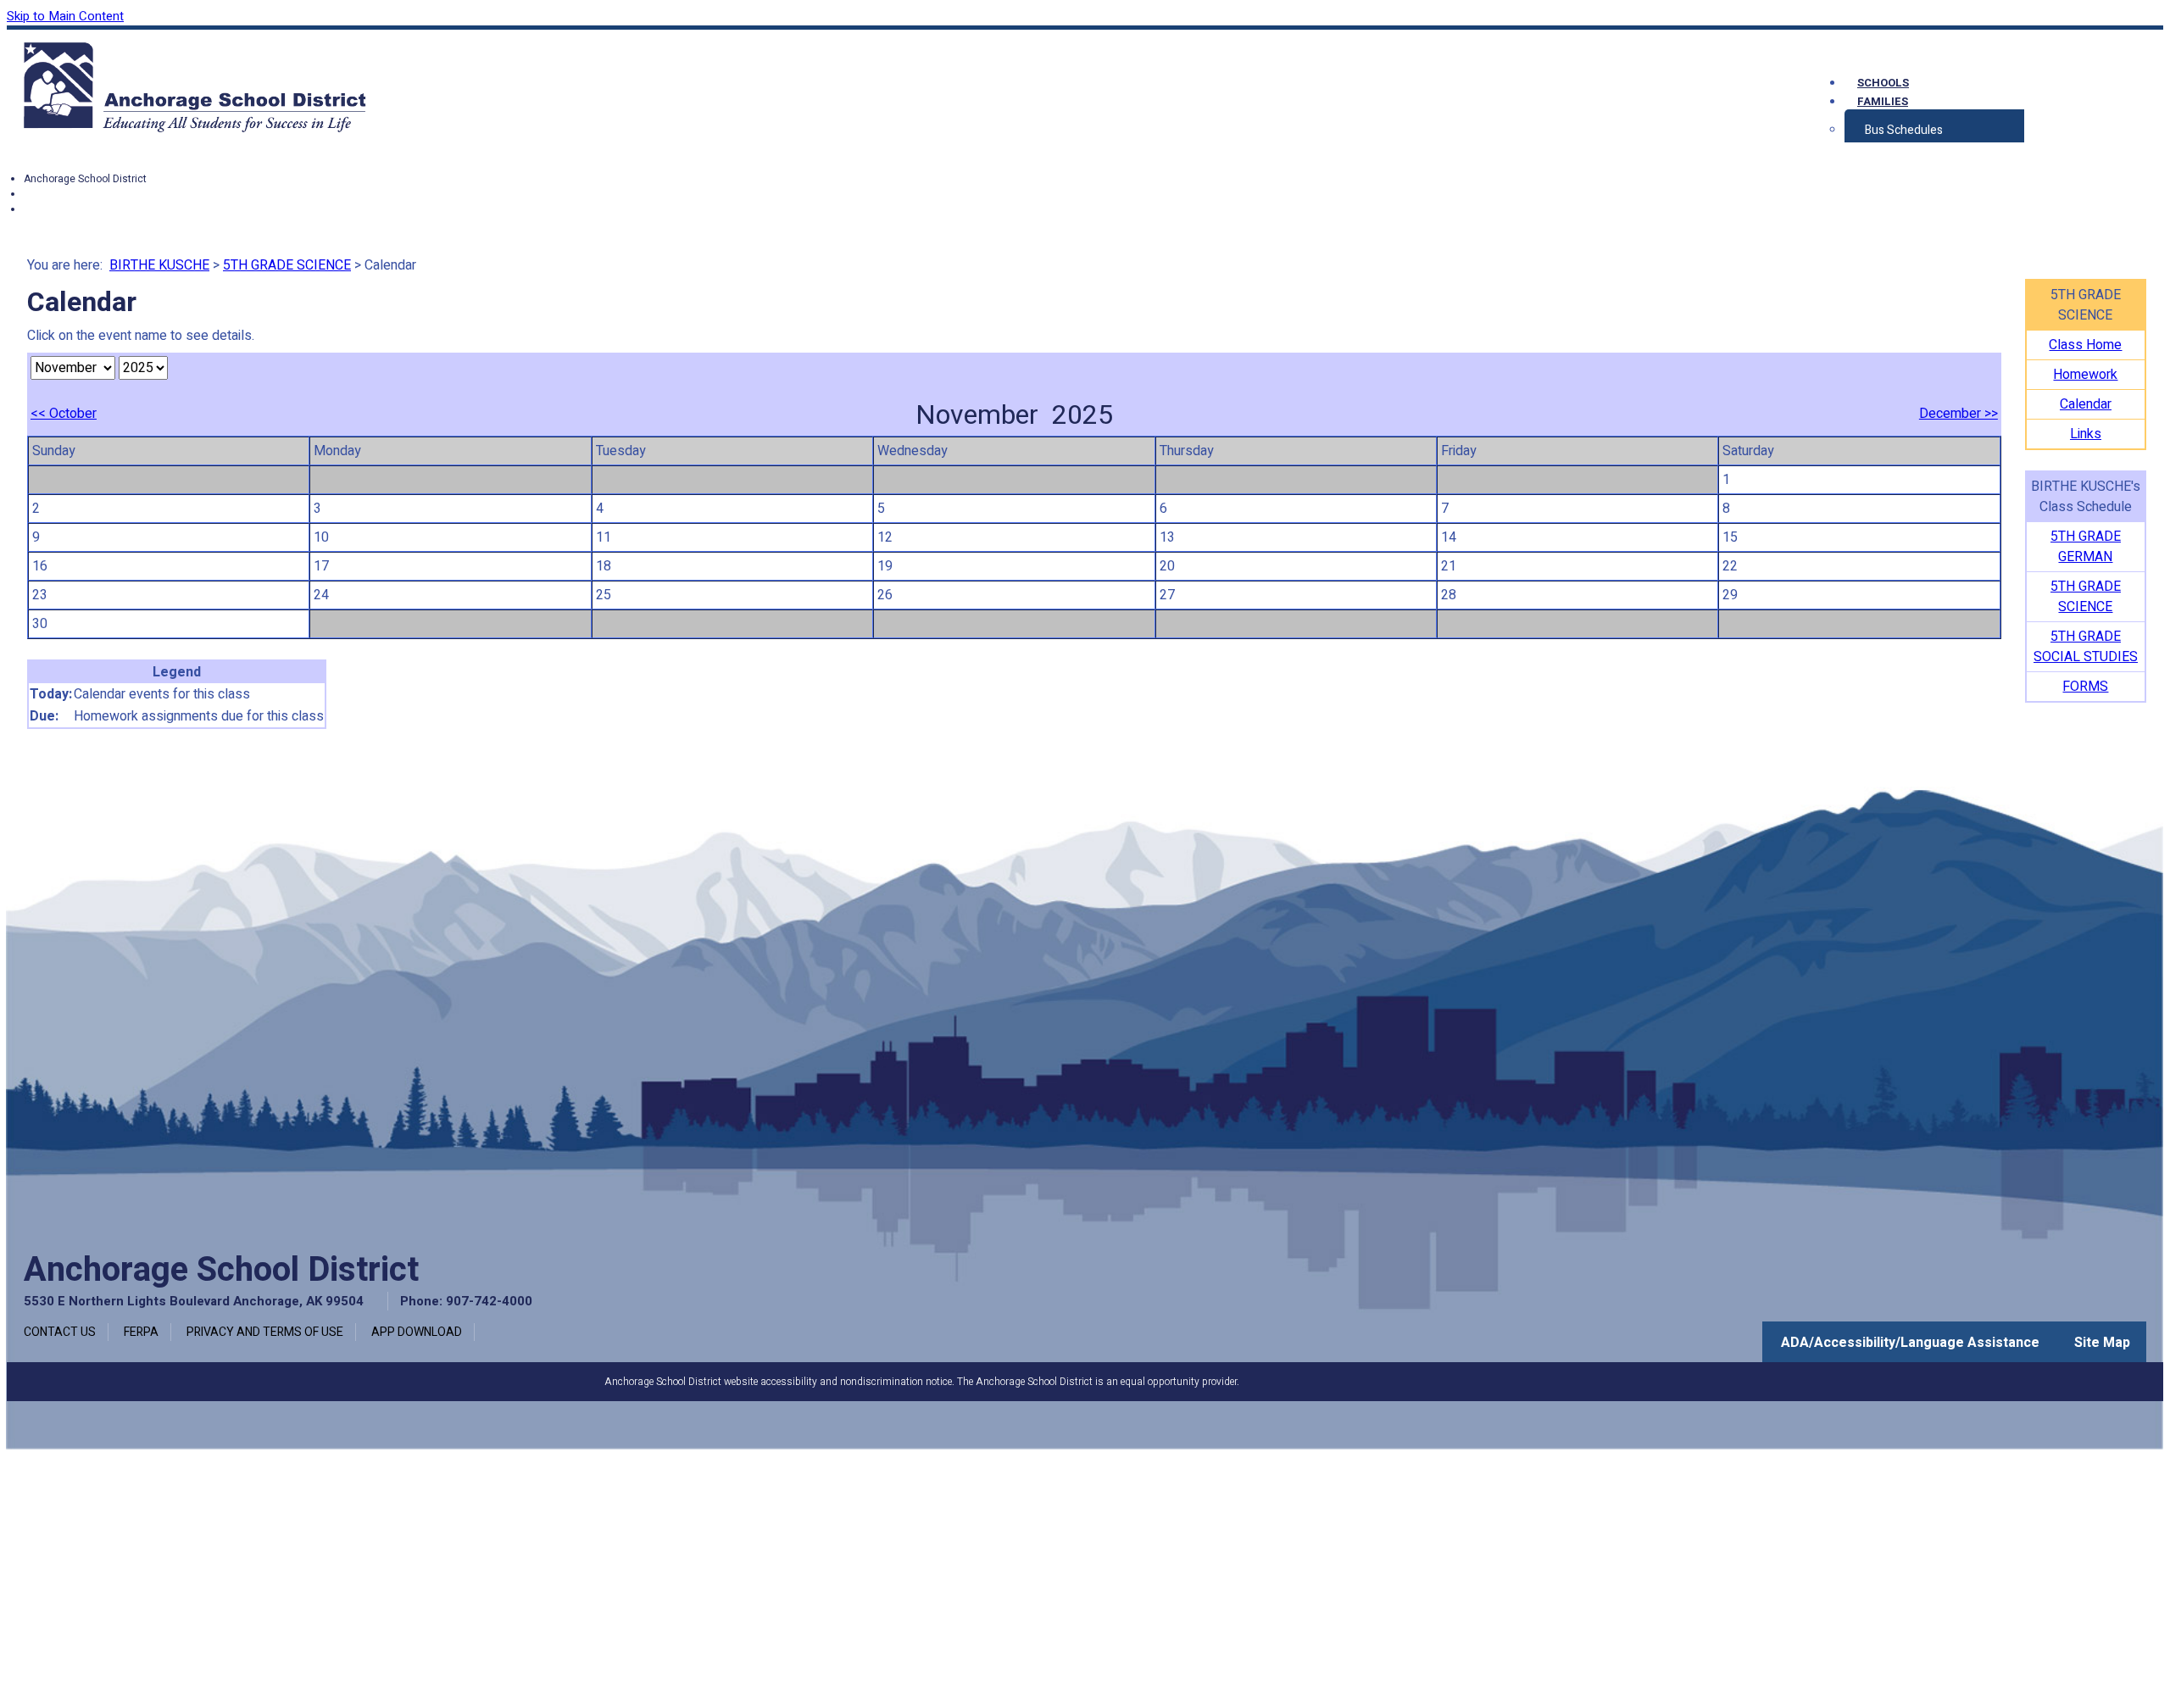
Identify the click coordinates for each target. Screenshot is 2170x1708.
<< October (64, 414)
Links (2086, 434)
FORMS (2085, 687)
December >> (1959, 414)
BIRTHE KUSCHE (159, 265)
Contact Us (60, 1332)
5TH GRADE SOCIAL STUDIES (2086, 647)
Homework (2085, 375)
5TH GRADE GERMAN (2086, 547)
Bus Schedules (1904, 130)
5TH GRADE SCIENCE (287, 265)
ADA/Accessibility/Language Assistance (1910, 1343)
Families (1883, 101)
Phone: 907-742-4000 (466, 1301)
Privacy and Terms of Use (265, 1332)
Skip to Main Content (65, 16)
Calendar (2086, 404)
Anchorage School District (85, 179)
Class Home (2085, 345)
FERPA (141, 1332)
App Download (417, 1332)
